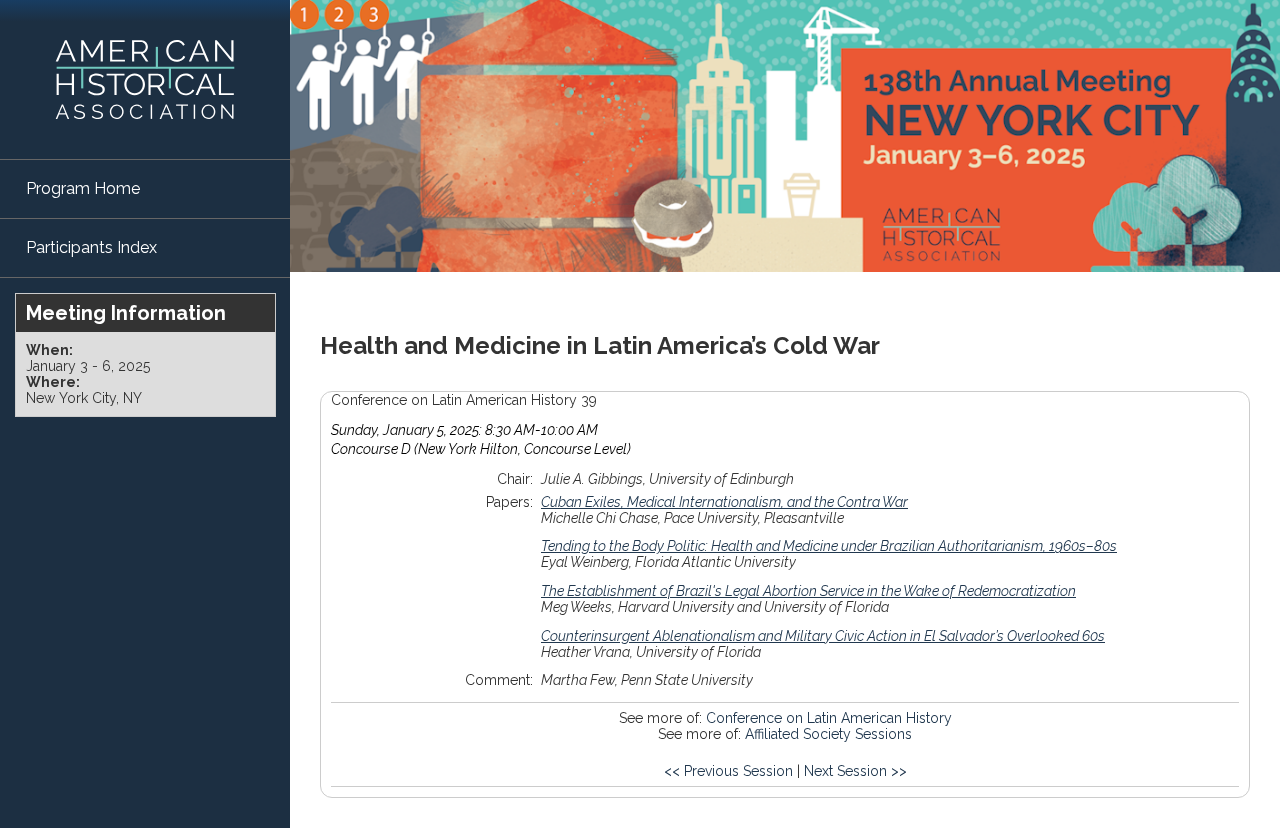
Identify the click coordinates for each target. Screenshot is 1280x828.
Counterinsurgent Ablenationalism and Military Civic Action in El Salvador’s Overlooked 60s (823, 636)
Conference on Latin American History (829, 718)
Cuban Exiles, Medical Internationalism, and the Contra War (724, 502)
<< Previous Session (728, 771)
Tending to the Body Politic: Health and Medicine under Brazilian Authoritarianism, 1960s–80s (829, 546)
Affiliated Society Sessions (828, 734)
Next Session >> (855, 771)
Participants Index (91, 247)
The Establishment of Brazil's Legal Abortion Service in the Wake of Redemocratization (808, 591)
